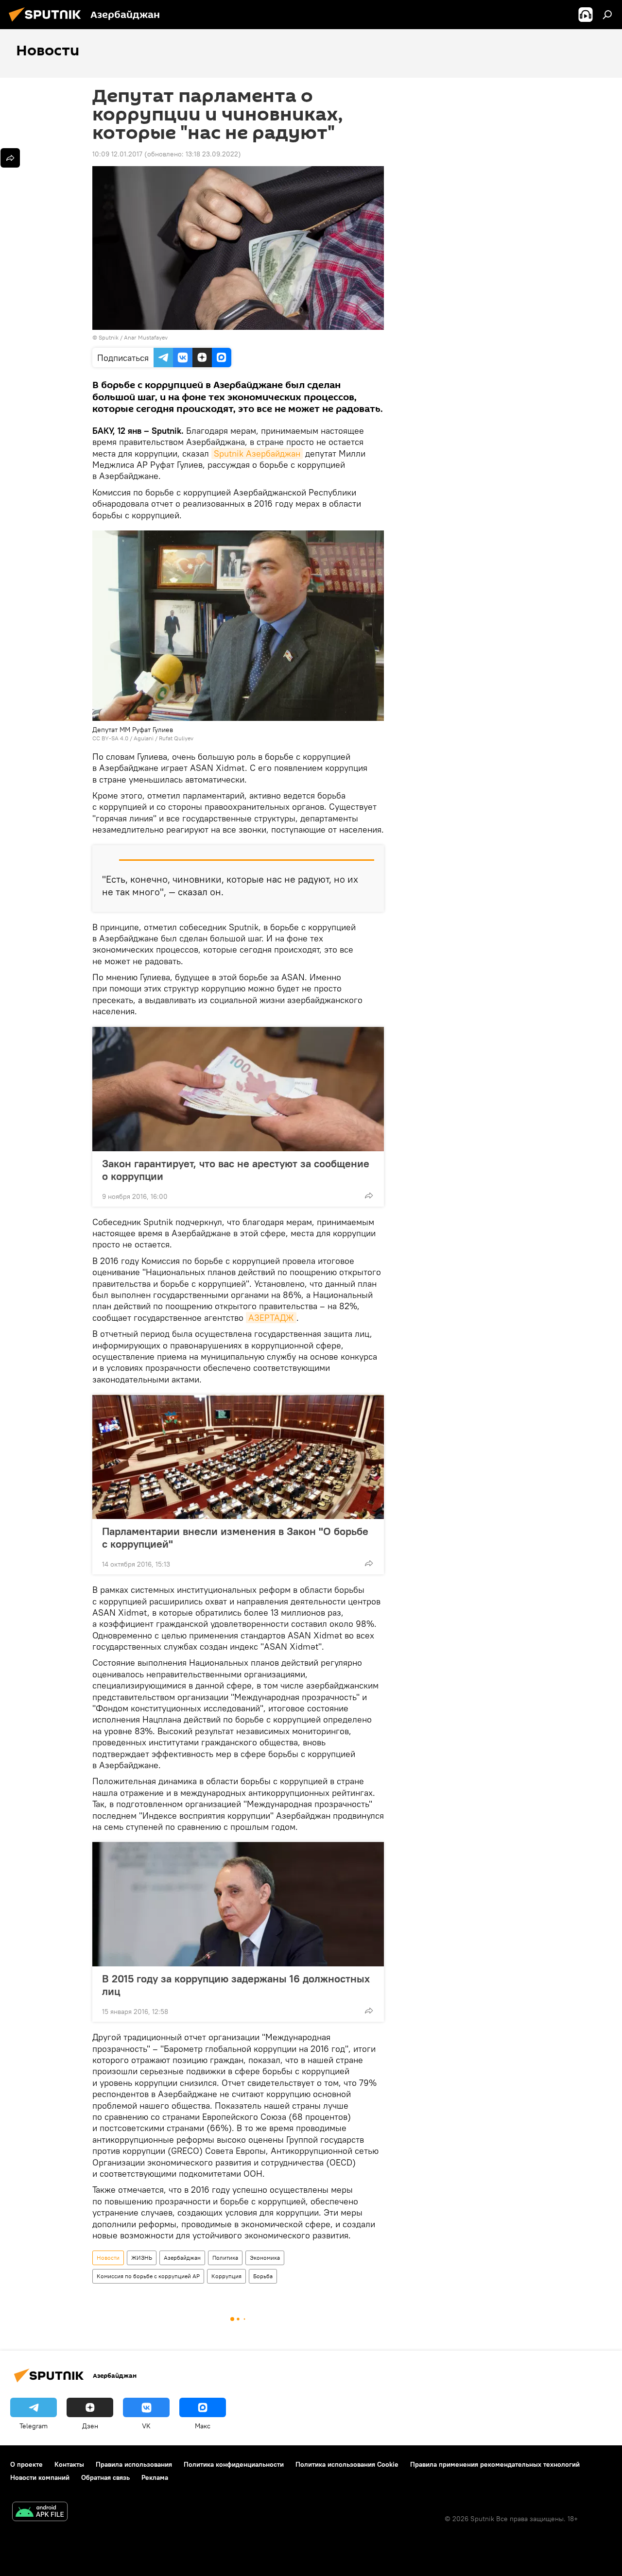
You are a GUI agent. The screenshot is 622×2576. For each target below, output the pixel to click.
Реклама (155, 2477)
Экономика (265, 2258)
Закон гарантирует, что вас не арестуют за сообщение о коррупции (236, 1170)
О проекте (26, 2464)
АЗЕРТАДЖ (271, 1318)
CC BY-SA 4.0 (110, 738)
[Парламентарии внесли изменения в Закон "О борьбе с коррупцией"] (238, 1457)
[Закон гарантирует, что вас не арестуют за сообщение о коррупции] (238, 1089)
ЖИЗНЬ (142, 2258)
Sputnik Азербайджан (257, 453)
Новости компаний (40, 2477)
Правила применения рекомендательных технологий (495, 2464)
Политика (225, 2258)
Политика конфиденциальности (234, 2464)
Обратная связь (105, 2477)
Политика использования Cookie (347, 2464)
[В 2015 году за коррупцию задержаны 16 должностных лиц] (238, 1904)
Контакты (69, 2464)
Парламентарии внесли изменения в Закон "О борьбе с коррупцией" (235, 1537)
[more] (369, 1195)
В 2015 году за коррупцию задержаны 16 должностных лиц (236, 1985)
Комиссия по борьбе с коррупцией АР (148, 2276)
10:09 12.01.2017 (117, 154)
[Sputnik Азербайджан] (48, 23)
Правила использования (134, 2464)
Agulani (144, 738)
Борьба (263, 2276)
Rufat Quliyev (176, 738)
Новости (108, 2258)
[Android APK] (40, 2513)
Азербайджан (182, 2258)
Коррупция (226, 2276)
